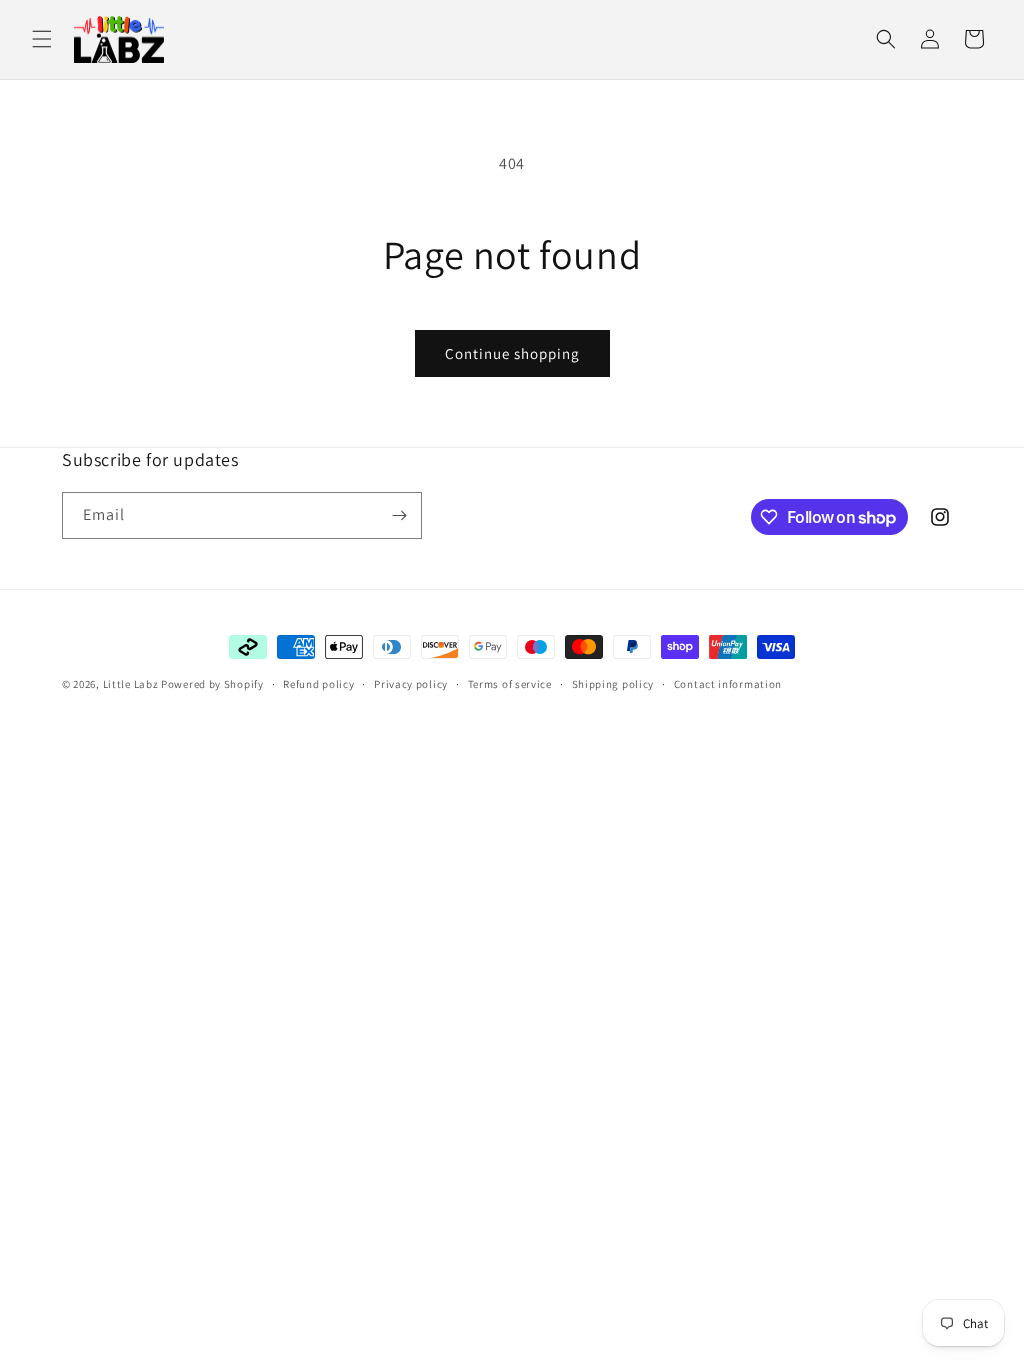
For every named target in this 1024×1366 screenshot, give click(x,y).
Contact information (728, 684)
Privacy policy (411, 684)
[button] (42, 39)
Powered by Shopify (212, 684)
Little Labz (131, 684)
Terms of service (510, 684)
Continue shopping (512, 353)
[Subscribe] (399, 515)
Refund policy (318, 684)
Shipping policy (613, 684)
